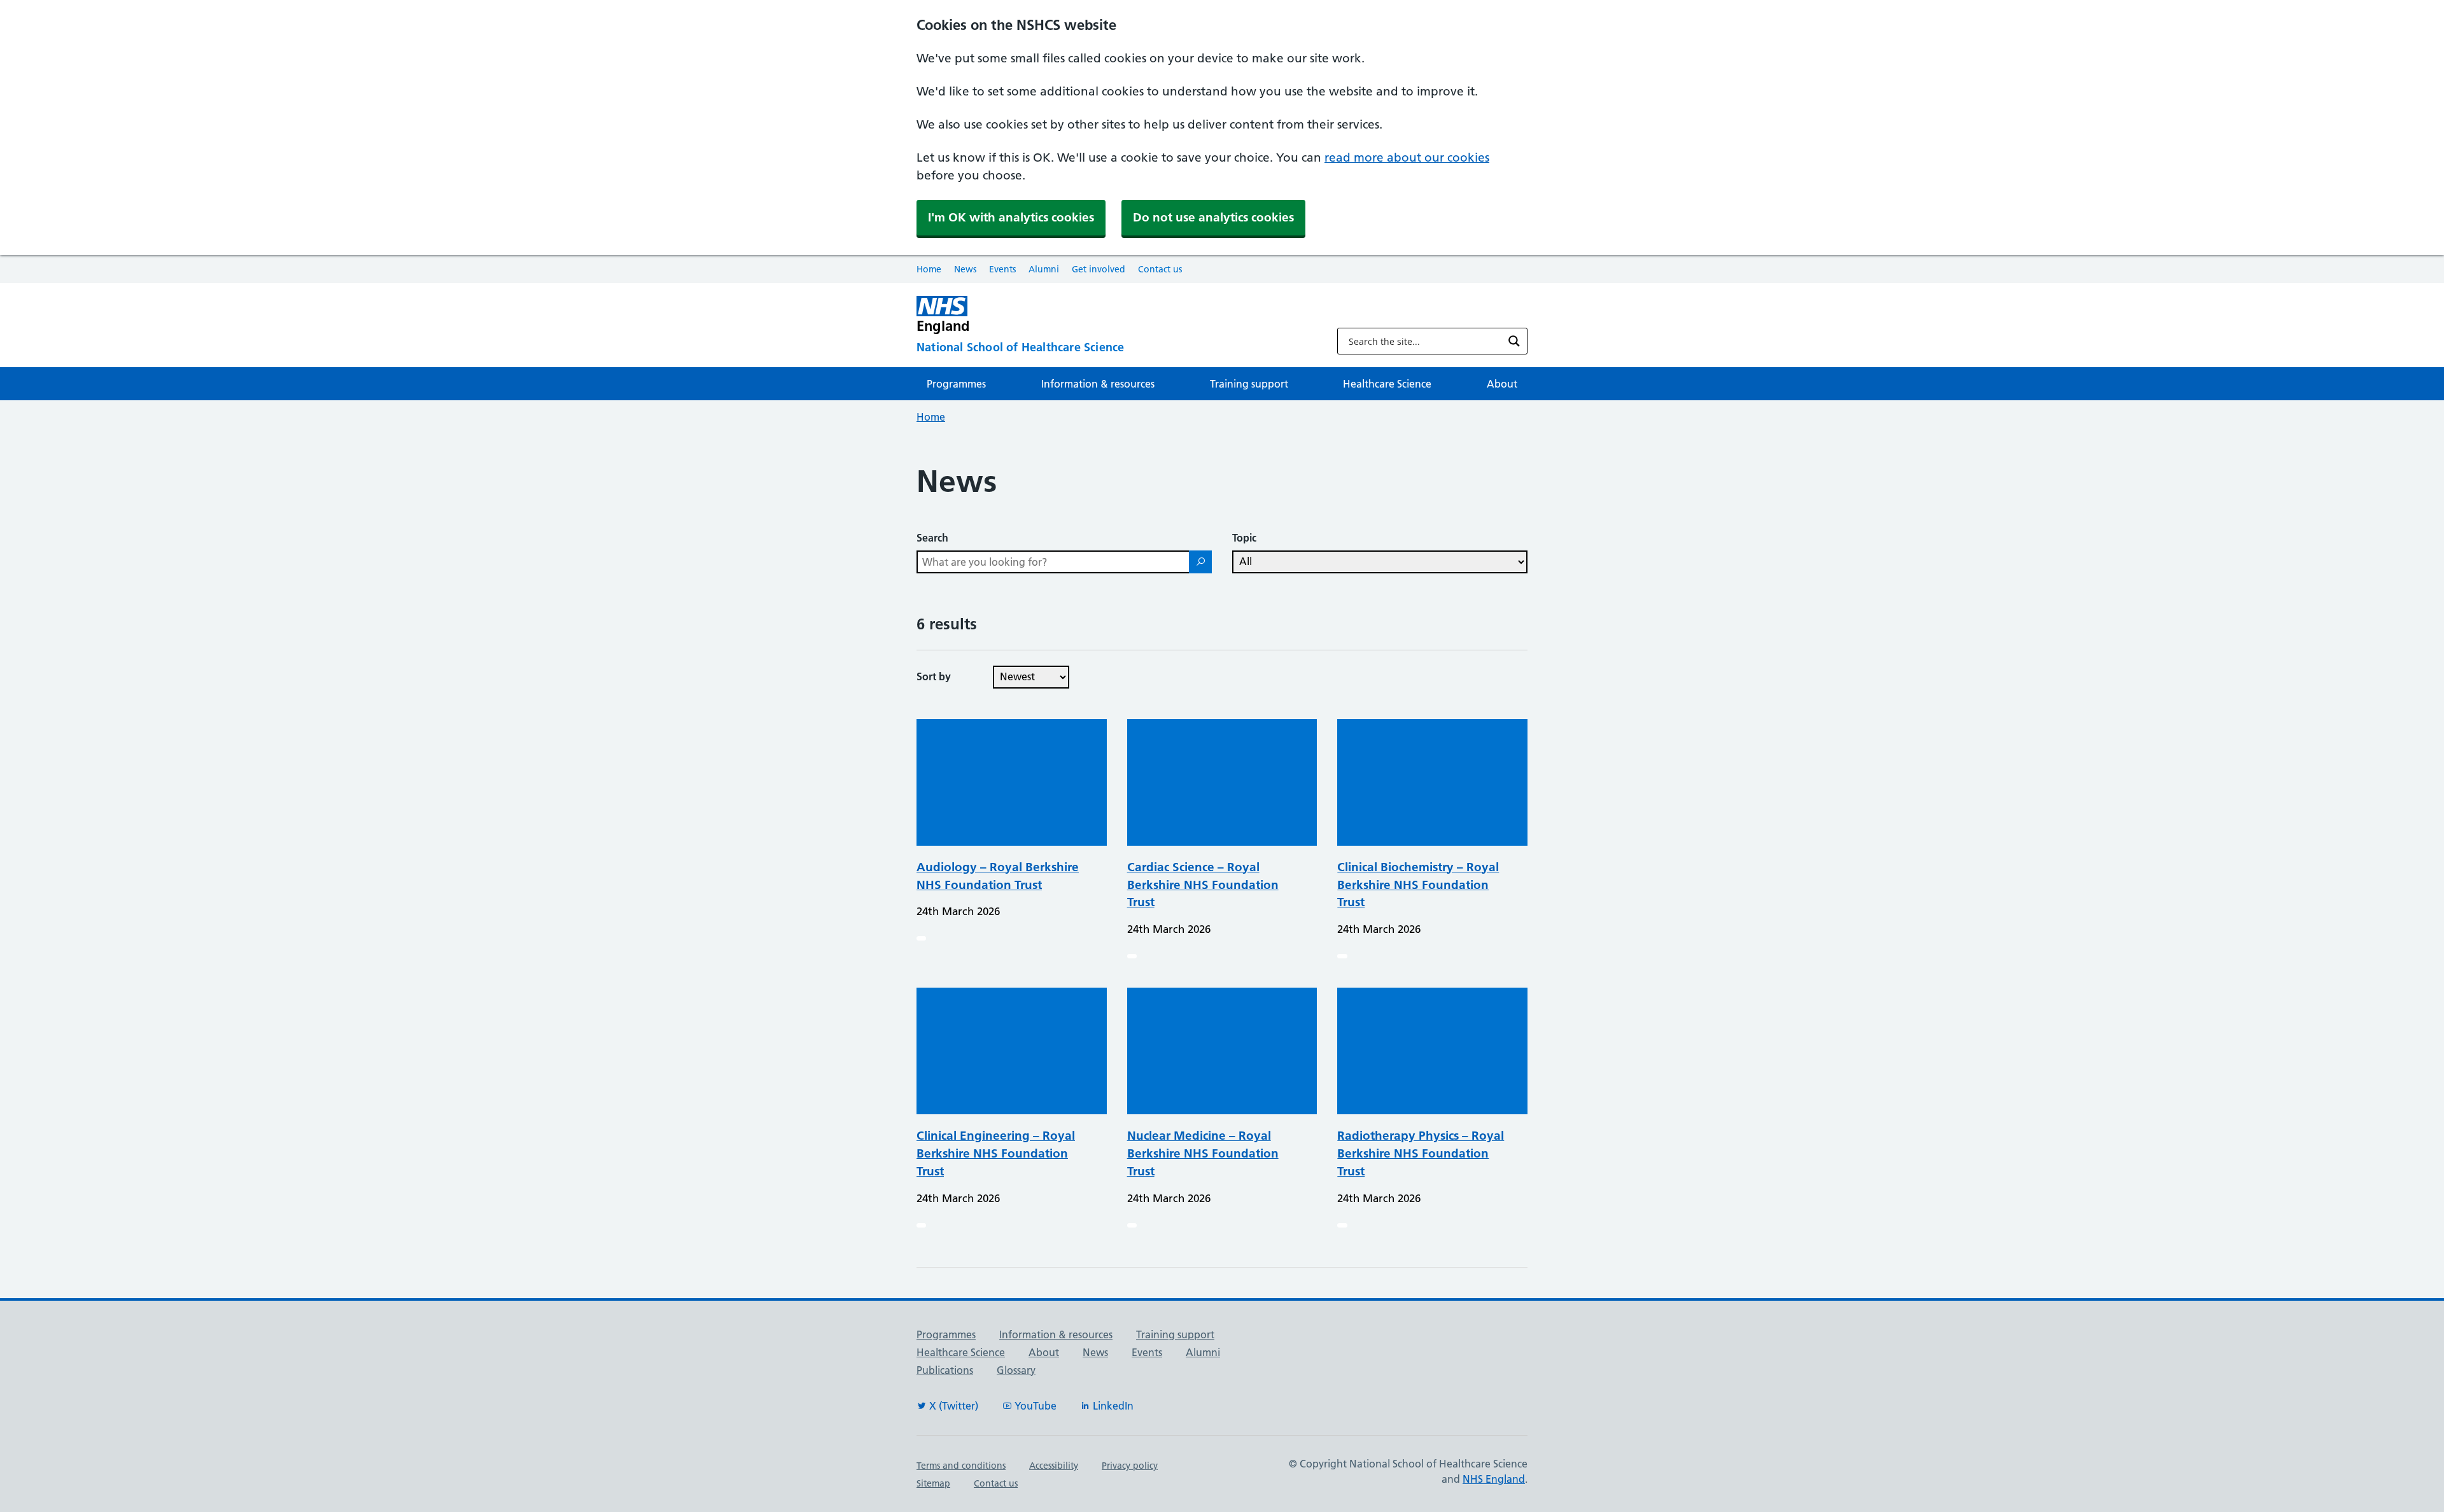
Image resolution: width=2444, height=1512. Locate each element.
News (965, 269)
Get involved (1099, 269)
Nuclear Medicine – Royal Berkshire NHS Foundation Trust (1203, 1153)
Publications (945, 1370)
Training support (1249, 384)
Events (1002, 269)
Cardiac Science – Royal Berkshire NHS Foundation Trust (1203, 885)
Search (932, 538)
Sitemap (933, 1483)
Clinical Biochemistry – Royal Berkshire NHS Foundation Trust (1418, 885)
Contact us (1160, 269)
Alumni (1044, 269)
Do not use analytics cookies (1213, 217)
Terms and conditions (961, 1466)
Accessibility (1054, 1466)
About (1502, 384)
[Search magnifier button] (1514, 341)
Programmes (956, 384)
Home (929, 269)
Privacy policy (1130, 1466)
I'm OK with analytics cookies (1011, 217)
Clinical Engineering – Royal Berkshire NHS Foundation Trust (996, 1153)
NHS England (1494, 1479)
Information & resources (1098, 384)
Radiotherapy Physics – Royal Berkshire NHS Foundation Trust (1421, 1153)
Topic (1244, 538)
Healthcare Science (1387, 384)
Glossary (1016, 1370)
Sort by (934, 676)
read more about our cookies (1407, 157)
